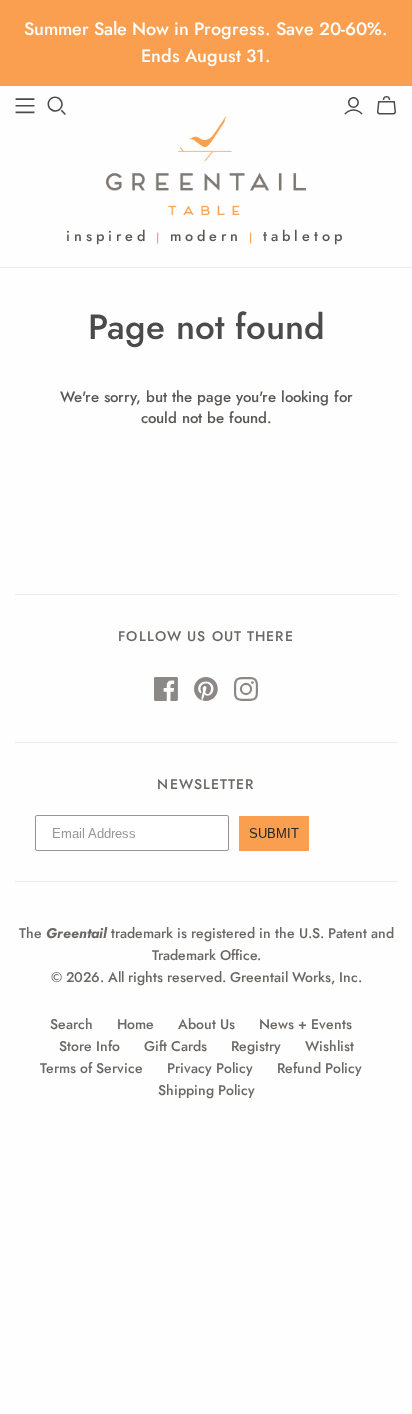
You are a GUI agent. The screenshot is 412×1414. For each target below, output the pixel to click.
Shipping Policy (206, 1090)
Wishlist (329, 1046)
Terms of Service (91, 1068)
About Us (206, 1024)
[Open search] (57, 106)
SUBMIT (274, 833)
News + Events (305, 1024)
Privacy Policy (210, 1068)
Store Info (89, 1046)
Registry (256, 1046)
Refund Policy (319, 1068)
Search (71, 1024)
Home (135, 1024)
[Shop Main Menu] (25, 106)
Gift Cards (175, 1046)
